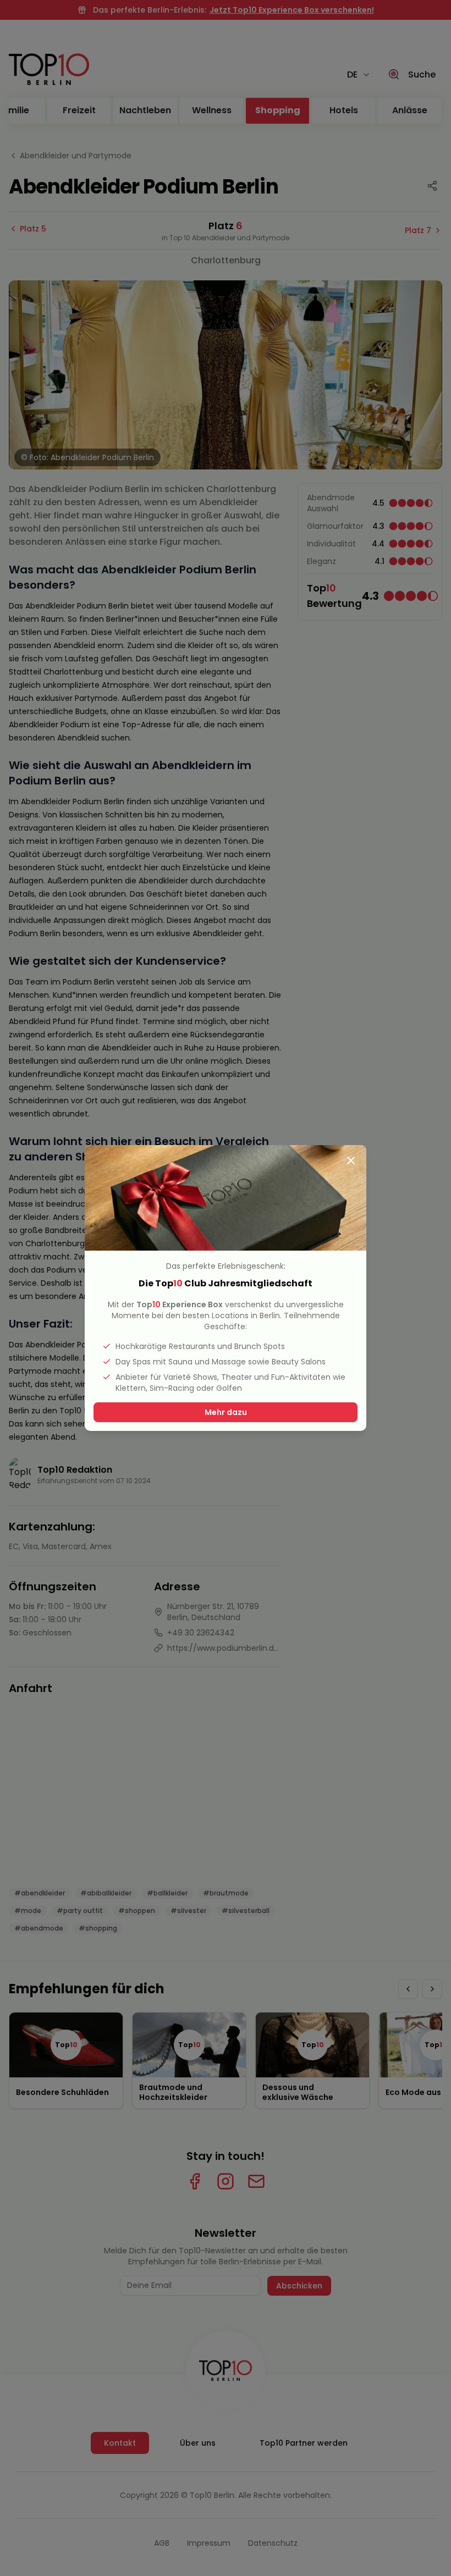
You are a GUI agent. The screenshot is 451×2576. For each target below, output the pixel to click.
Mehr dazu (226, 1412)
